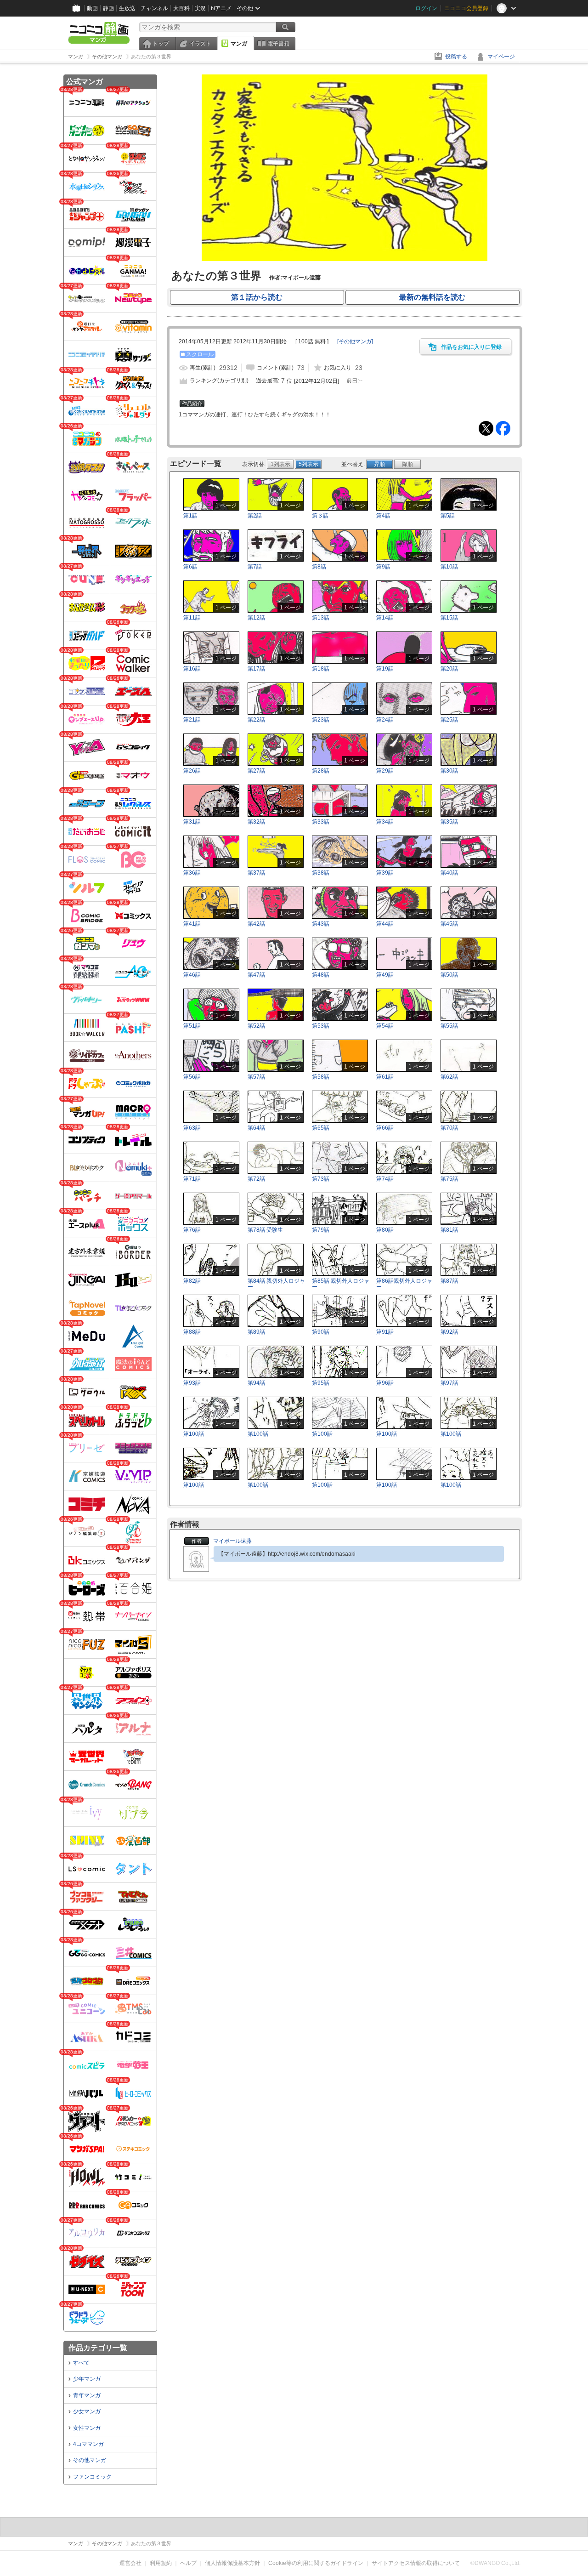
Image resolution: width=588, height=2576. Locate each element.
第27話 (256, 771)
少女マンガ (87, 2411)
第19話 (385, 669)
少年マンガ (87, 2379)
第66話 (385, 1128)
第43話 (321, 924)
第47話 (256, 975)
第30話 (449, 771)
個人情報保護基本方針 (232, 2563)
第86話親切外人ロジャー (404, 1284)
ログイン (426, 8)
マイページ (501, 57)
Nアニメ (221, 8)
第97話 (449, 1383)
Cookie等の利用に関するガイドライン (316, 2563)
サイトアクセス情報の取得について (416, 2563)
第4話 (383, 516)
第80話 (385, 1230)
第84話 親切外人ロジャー (276, 1284)
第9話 (383, 567)
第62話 (449, 1077)
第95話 (321, 1383)
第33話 (321, 822)
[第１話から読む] (345, 259)
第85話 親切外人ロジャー (341, 1284)
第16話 (192, 669)
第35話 (449, 822)
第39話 (385, 873)
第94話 (256, 1383)
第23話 (321, 720)
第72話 (256, 1179)
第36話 (192, 873)
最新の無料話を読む (432, 297)
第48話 (321, 975)
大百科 (181, 8)
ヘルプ (188, 2563)
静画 (108, 8)
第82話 (192, 1281)
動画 (92, 8)
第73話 (321, 1179)
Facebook (503, 428)
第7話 (255, 567)
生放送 (127, 8)
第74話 (385, 1179)
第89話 (256, 1332)
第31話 (192, 822)
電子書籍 (278, 44)
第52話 (256, 1026)
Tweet (486, 428)
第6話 (190, 567)
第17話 (256, 669)
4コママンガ (88, 2444)
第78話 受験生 (265, 1230)
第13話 (321, 618)
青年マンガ (87, 2395)
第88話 (192, 1332)
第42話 (256, 924)
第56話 (192, 1077)
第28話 (321, 771)
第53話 (321, 1026)
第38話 (321, 873)
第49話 (385, 975)
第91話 (385, 1332)
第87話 (449, 1281)
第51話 (192, 1026)
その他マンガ (90, 2460)
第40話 (449, 873)
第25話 (449, 720)
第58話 (321, 1077)
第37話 (256, 873)
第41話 (192, 924)
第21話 (192, 720)
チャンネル (154, 8)
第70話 (449, 1128)
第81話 (449, 1230)
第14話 (385, 618)
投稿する (456, 57)
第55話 (449, 1026)
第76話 (192, 1230)
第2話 (255, 516)
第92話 (449, 1332)
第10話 (449, 567)
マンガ (239, 44)
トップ (161, 44)
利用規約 (161, 2563)
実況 (200, 8)
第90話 (321, 1332)
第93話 (192, 1383)
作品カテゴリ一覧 (98, 2348)
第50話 (449, 975)
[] (355, 341)
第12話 (256, 618)
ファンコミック (92, 2477)
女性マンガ (87, 2428)
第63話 (192, 1128)
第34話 (385, 822)
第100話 (194, 1434)
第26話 (192, 771)
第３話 (320, 516)
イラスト (200, 44)
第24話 (385, 720)
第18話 (321, 669)
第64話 (256, 1128)
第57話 (256, 1077)
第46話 (192, 975)
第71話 (192, 1179)
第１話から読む (257, 297)
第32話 (256, 822)
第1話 (190, 516)
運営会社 (130, 2563)
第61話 (385, 1077)
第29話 (385, 771)
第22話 (256, 720)
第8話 (319, 567)
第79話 (321, 1230)
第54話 (385, 1026)
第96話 (385, 1383)
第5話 (448, 516)
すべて (81, 2363)
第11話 (192, 618)
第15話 (449, 618)
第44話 (385, 924)
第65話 (321, 1128)
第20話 (449, 669)
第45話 (449, 924)
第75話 (449, 1179)
